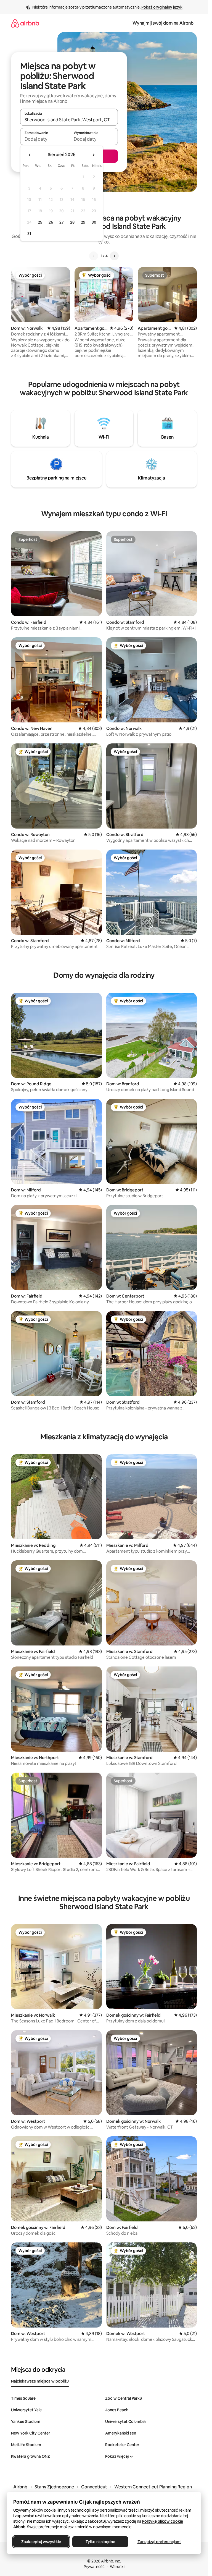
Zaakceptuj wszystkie (41, 2542)
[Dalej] (114, 256)
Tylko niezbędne (100, 2542)
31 (29, 234)
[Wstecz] (94, 256)
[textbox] (45, 139)
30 (94, 222)
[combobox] (69, 120)
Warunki (117, 2567)
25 (40, 222)
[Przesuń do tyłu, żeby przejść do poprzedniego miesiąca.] (30, 155)
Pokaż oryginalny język (162, 7)
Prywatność (94, 2567)
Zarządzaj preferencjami (159, 2542)
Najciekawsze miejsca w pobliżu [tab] (40, 2381)
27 (62, 222)
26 (51, 222)
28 (72, 222)
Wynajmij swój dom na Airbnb (163, 23)
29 (83, 222)
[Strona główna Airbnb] (25, 23)
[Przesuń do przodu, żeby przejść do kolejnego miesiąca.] (93, 155)
